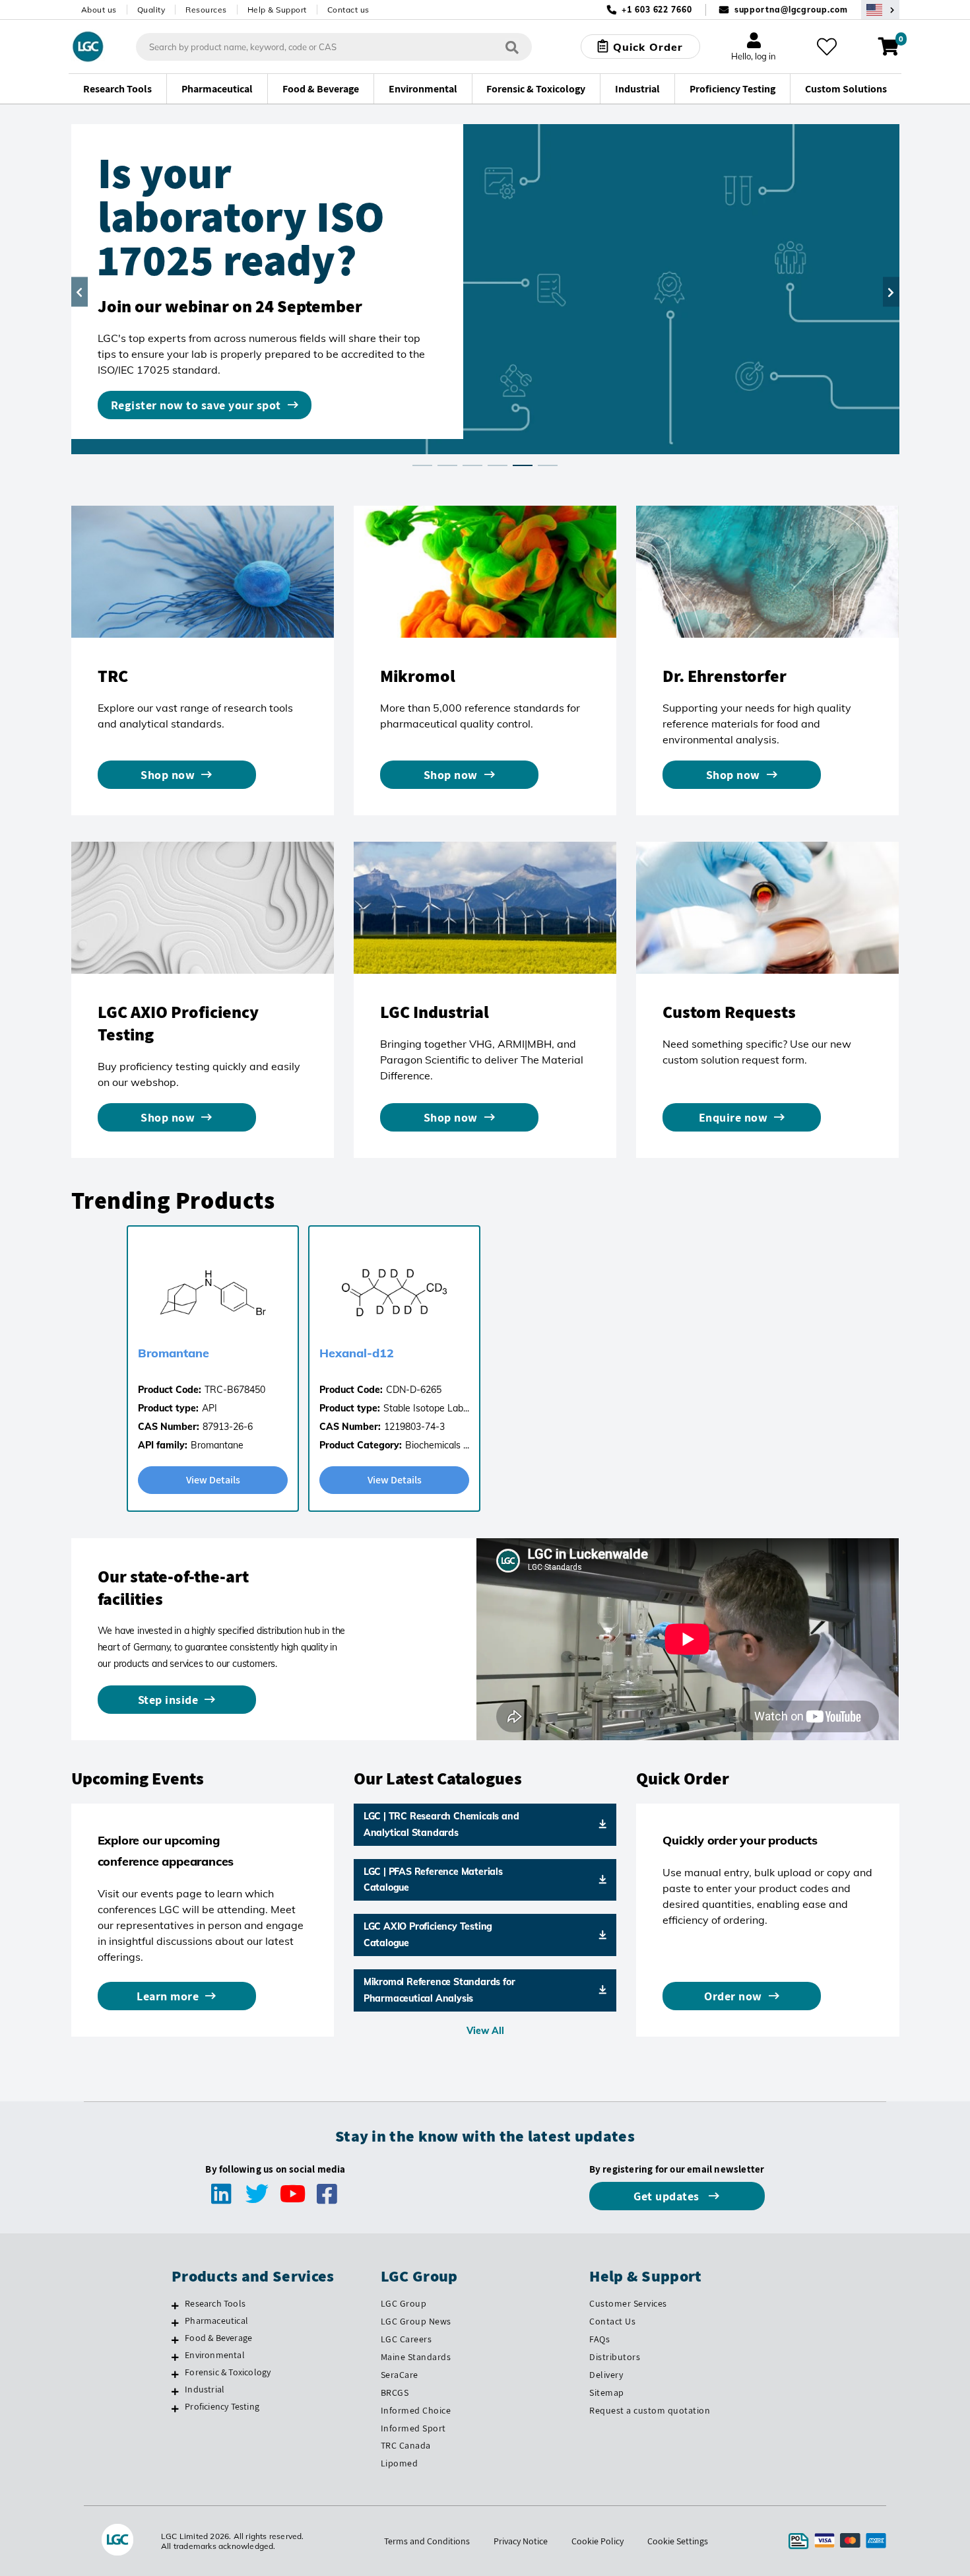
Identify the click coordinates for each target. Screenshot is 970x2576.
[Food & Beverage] (175, 2340)
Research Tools (215, 2303)
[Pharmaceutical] (175, 2322)
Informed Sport (413, 2428)
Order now (733, 1996)
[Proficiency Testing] (175, 2408)
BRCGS (395, 2392)
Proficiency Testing (222, 2406)
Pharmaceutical (216, 2321)
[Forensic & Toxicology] (175, 2374)
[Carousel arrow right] (891, 292)
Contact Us (612, 2321)
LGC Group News (416, 2321)
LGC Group (404, 2303)
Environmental (215, 2355)
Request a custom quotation (650, 2410)
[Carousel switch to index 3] (472, 465)
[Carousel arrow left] (80, 292)
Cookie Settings (678, 2541)
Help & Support (277, 10)
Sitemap (607, 2392)
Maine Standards (416, 2357)
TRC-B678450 (235, 1390)
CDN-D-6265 (414, 1390)
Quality (151, 10)
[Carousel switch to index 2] (447, 465)
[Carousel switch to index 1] (422, 465)
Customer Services (628, 2303)
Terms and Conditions (427, 2541)
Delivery (606, 2375)
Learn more (168, 1996)
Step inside (168, 1700)
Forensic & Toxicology (228, 2372)
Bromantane (174, 1353)
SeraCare (400, 2375)
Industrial (205, 2389)
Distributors (615, 2357)
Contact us (348, 10)
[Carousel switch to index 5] (523, 465)
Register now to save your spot (196, 405)
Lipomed (400, 2463)
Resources (206, 10)
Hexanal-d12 (357, 1353)
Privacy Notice (521, 2541)
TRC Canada (406, 2445)
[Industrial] (175, 2391)
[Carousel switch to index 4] (498, 465)
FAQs (599, 2339)
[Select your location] (880, 10)
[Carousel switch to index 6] (548, 465)
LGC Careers (406, 2339)
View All (485, 2031)
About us (99, 10)
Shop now (168, 775)
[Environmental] (175, 2357)
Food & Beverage (218, 2338)
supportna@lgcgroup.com (791, 10)
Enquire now (733, 1117)
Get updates (668, 2196)
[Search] (512, 47)
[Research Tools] (175, 2305)
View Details (213, 1480)
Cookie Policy (598, 2541)
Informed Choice (416, 2410)
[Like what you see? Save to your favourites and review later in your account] (827, 47)
